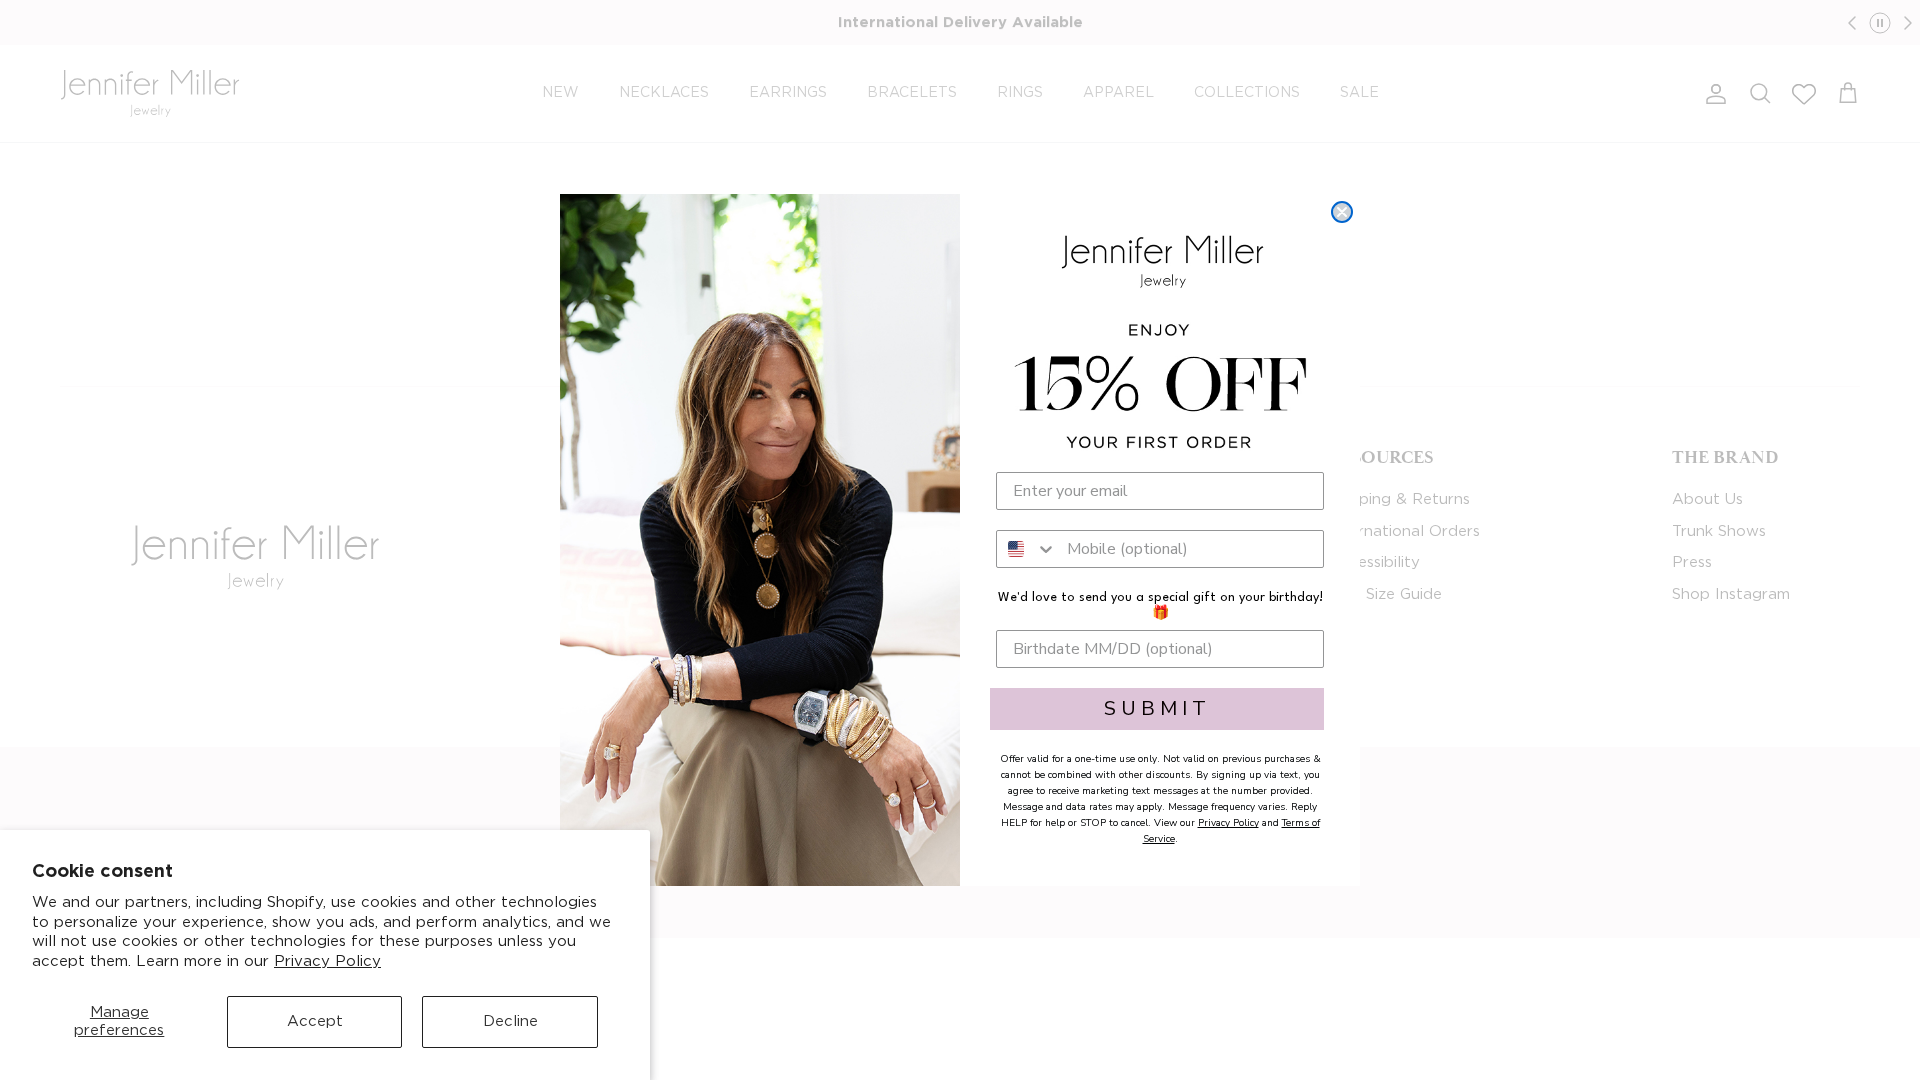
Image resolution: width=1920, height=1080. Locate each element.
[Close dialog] (1342, 212)
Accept (315, 1021)
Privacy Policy (327, 961)
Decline (510, 1021)
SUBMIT (1157, 708)
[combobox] (1027, 549)
